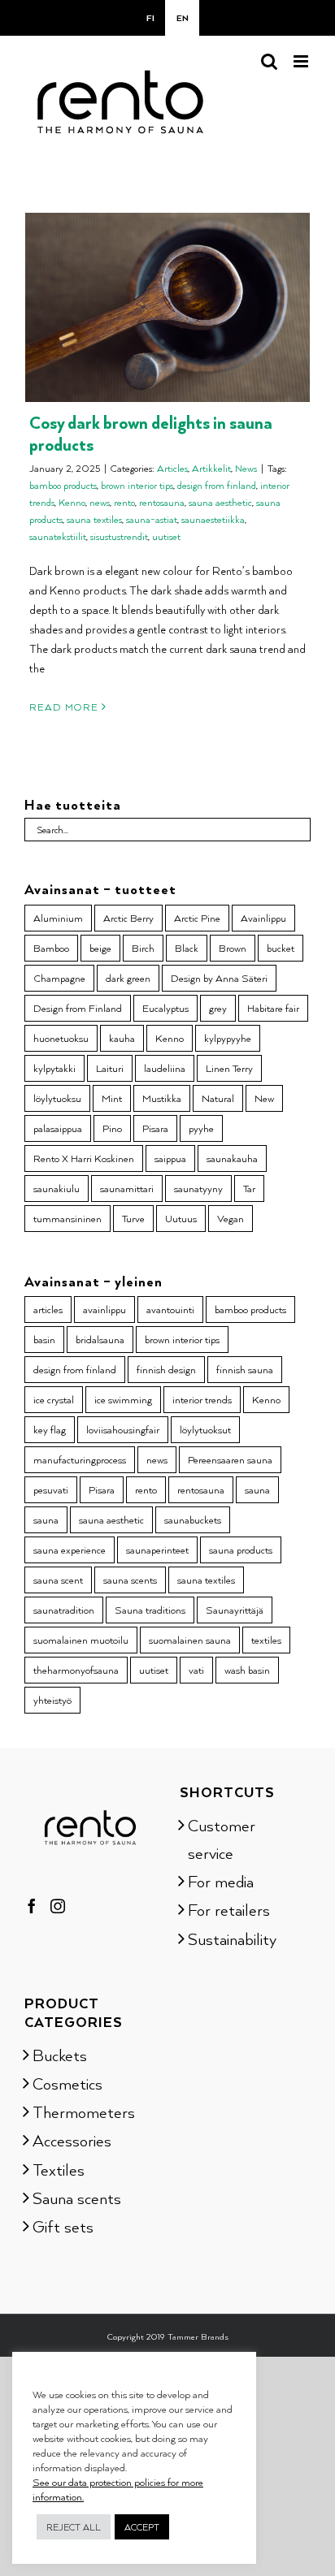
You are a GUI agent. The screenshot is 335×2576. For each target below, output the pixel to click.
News (246, 468)
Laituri (110, 1068)
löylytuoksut (205, 1429)
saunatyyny (198, 1188)
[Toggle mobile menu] (302, 61)
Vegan (231, 1218)
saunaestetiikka (213, 519)
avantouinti (170, 1309)
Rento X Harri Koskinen (84, 1158)
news (100, 502)
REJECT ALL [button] (74, 2527)
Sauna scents (77, 2198)
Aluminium (58, 918)
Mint (112, 1098)
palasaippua (58, 1128)
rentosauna (162, 502)
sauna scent (58, 1580)
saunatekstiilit (58, 536)
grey (218, 1008)
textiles (266, 1640)
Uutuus (181, 1218)
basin (44, 1339)
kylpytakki (54, 1068)
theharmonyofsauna (76, 1670)
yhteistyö (52, 1700)
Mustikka (162, 1098)
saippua (170, 1158)
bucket (281, 948)
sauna (257, 1489)
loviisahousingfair (123, 1429)
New (264, 1098)
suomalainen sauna (190, 1640)
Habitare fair (273, 1008)
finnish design (166, 1369)
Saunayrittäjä (235, 1610)
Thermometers (84, 2111)
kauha (122, 1038)
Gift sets (63, 2226)
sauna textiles (94, 519)
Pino (112, 1128)
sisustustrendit (119, 536)
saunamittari (127, 1188)
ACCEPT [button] (142, 2527)
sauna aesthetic (220, 502)
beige (100, 948)
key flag (50, 1429)
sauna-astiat (152, 519)
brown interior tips (137, 485)
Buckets (60, 2055)
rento (124, 502)
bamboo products (63, 485)
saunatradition (64, 1610)
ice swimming (123, 1399)
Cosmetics (67, 2083)
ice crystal (54, 1399)
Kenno (72, 502)
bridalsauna (100, 1339)
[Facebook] (32, 1906)
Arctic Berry (128, 918)
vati (196, 1670)
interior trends (202, 1399)
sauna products (241, 1549)
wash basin (247, 1670)
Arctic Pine (197, 918)
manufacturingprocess (80, 1459)
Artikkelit (211, 468)
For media (221, 1881)
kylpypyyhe (228, 1038)
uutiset (166, 536)
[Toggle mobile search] (269, 61)
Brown (233, 948)
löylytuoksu (57, 1098)
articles (48, 1309)
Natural (218, 1098)
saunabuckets (193, 1519)
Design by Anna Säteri (219, 978)
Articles (172, 468)
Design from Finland (78, 1008)
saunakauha (232, 1158)
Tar (249, 1188)
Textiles (59, 2169)
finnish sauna (245, 1369)
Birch (143, 948)
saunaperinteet (157, 1549)
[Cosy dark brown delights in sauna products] (167, 307)
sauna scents (130, 1580)
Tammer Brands (198, 2336)
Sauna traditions (150, 1610)
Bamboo (51, 948)
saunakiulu (57, 1188)
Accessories (72, 2140)
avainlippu (104, 1309)
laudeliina (165, 1068)
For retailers (229, 1909)
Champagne (59, 978)
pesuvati (51, 1489)
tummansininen (67, 1218)
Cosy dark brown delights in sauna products (151, 433)
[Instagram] (58, 1906)
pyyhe (201, 1128)
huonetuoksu (61, 1038)
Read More (64, 707)
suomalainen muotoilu (81, 1640)
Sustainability (232, 1938)
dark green (128, 978)
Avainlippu (263, 918)
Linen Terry (229, 1068)
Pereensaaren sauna (230, 1459)
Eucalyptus (165, 1008)
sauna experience (70, 1549)
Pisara (155, 1128)
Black (187, 948)
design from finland (217, 485)
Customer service (222, 1839)
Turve (133, 1218)
